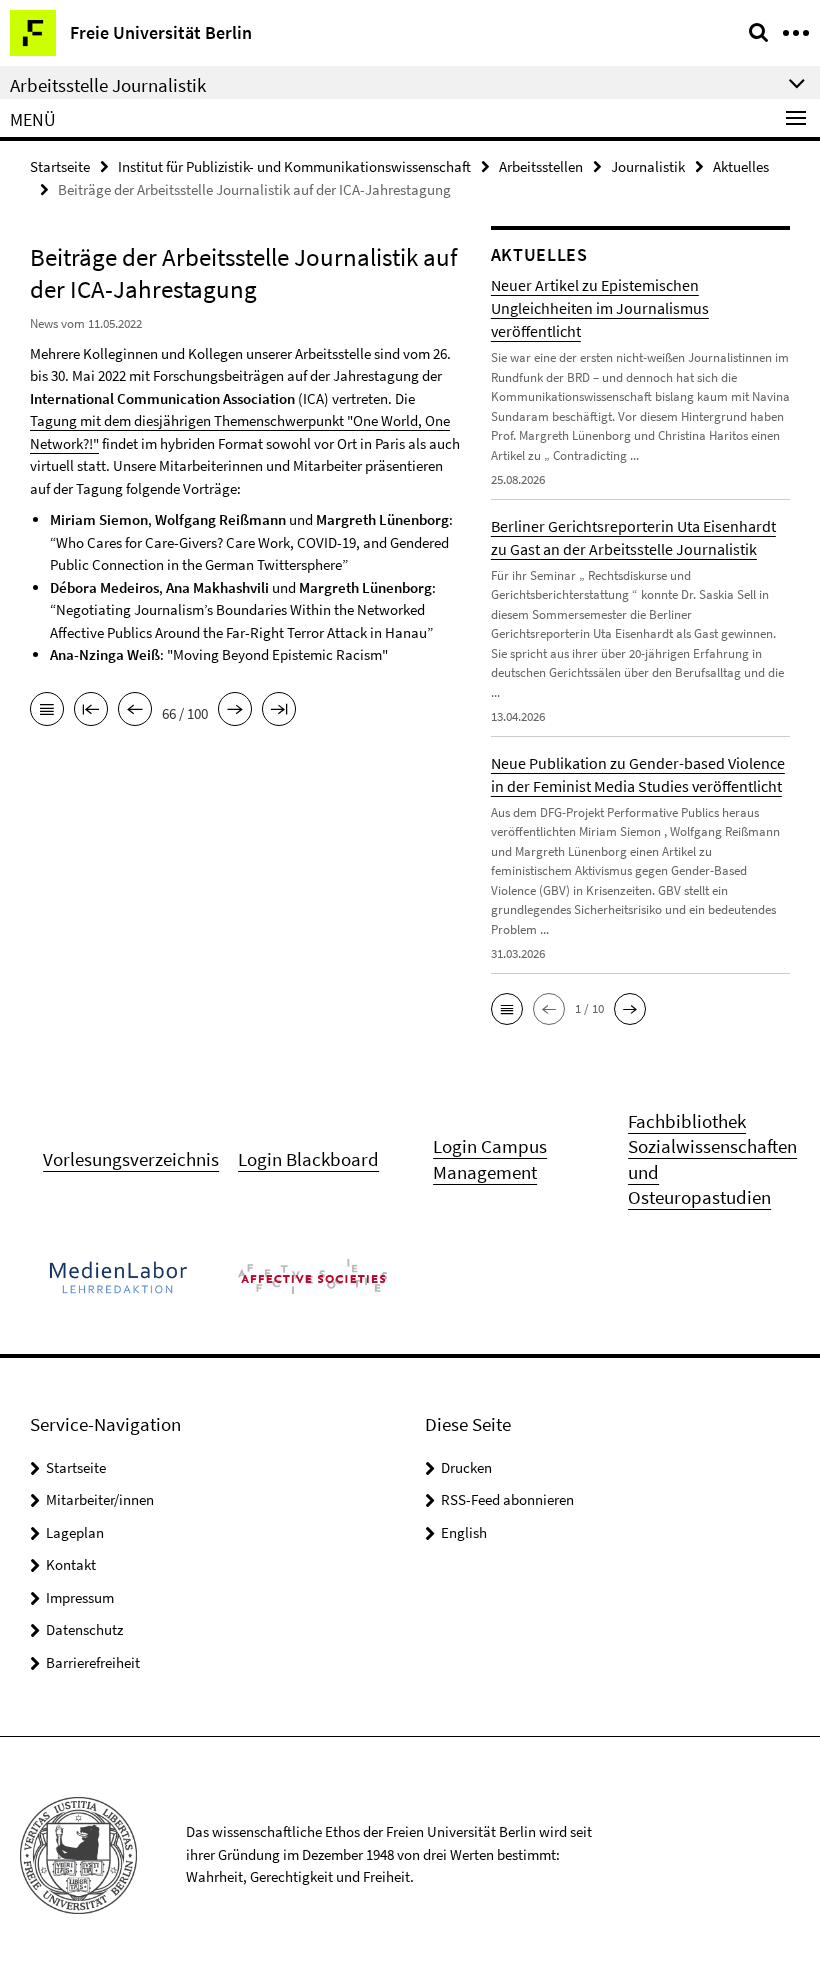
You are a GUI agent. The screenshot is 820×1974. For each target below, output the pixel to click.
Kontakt (71, 1564)
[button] (507, 1009)
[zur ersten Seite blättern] (91, 711)
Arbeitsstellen (541, 166)
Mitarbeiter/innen (100, 1499)
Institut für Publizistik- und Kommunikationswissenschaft (294, 166)
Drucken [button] (466, 1467)
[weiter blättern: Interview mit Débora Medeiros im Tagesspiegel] (235, 711)
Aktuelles (741, 166)
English (464, 1532)
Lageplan (75, 1532)
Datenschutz (84, 1629)
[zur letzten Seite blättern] (279, 711)
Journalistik (648, 166)
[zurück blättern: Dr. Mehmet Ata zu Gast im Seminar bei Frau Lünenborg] (135, 711)
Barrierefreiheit (93, 1662)
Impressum (80, 1597)
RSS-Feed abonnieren (507, 1499)
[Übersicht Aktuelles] (47, 711)
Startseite (60, 166)
